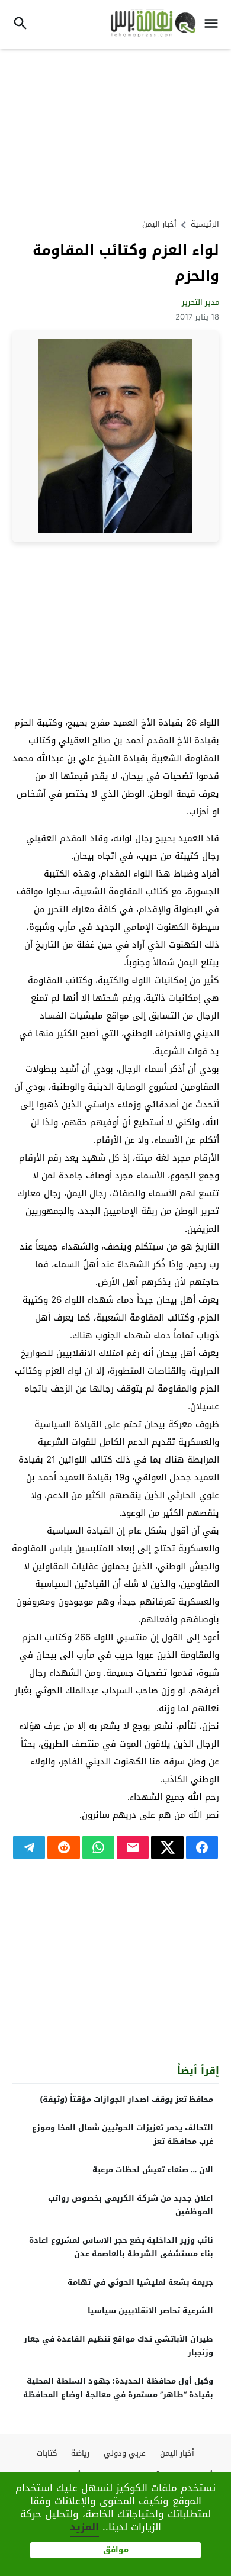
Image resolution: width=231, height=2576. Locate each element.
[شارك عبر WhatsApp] (98, 1847)
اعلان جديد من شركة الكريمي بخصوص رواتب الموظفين (131, 2205)
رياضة (80, 2453)
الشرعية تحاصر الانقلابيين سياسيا (150, 2311)
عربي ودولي (125, 2453)
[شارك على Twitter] (167, 1847)
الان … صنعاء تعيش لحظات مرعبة (153, 2170)
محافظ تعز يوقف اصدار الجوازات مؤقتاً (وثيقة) (126, 2099)
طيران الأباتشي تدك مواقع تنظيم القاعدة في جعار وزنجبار (118, 2346)
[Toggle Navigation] (214, 25)
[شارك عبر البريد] (133, 1847)
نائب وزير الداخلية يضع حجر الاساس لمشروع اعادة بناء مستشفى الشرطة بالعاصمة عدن (121, 2247)
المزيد (84, 2527)
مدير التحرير (200, 302)
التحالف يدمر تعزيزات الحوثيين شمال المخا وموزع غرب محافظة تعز (123, 2134)
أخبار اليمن (159, 224)
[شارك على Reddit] (63, 1847)
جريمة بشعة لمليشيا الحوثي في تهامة (140, 2282)
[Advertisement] (115, 132)
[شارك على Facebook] (202, 1847)
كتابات (47, 2453)
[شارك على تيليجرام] (29, 1847)
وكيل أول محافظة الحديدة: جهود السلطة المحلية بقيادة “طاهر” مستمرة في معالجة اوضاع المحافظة (118, 2388)
